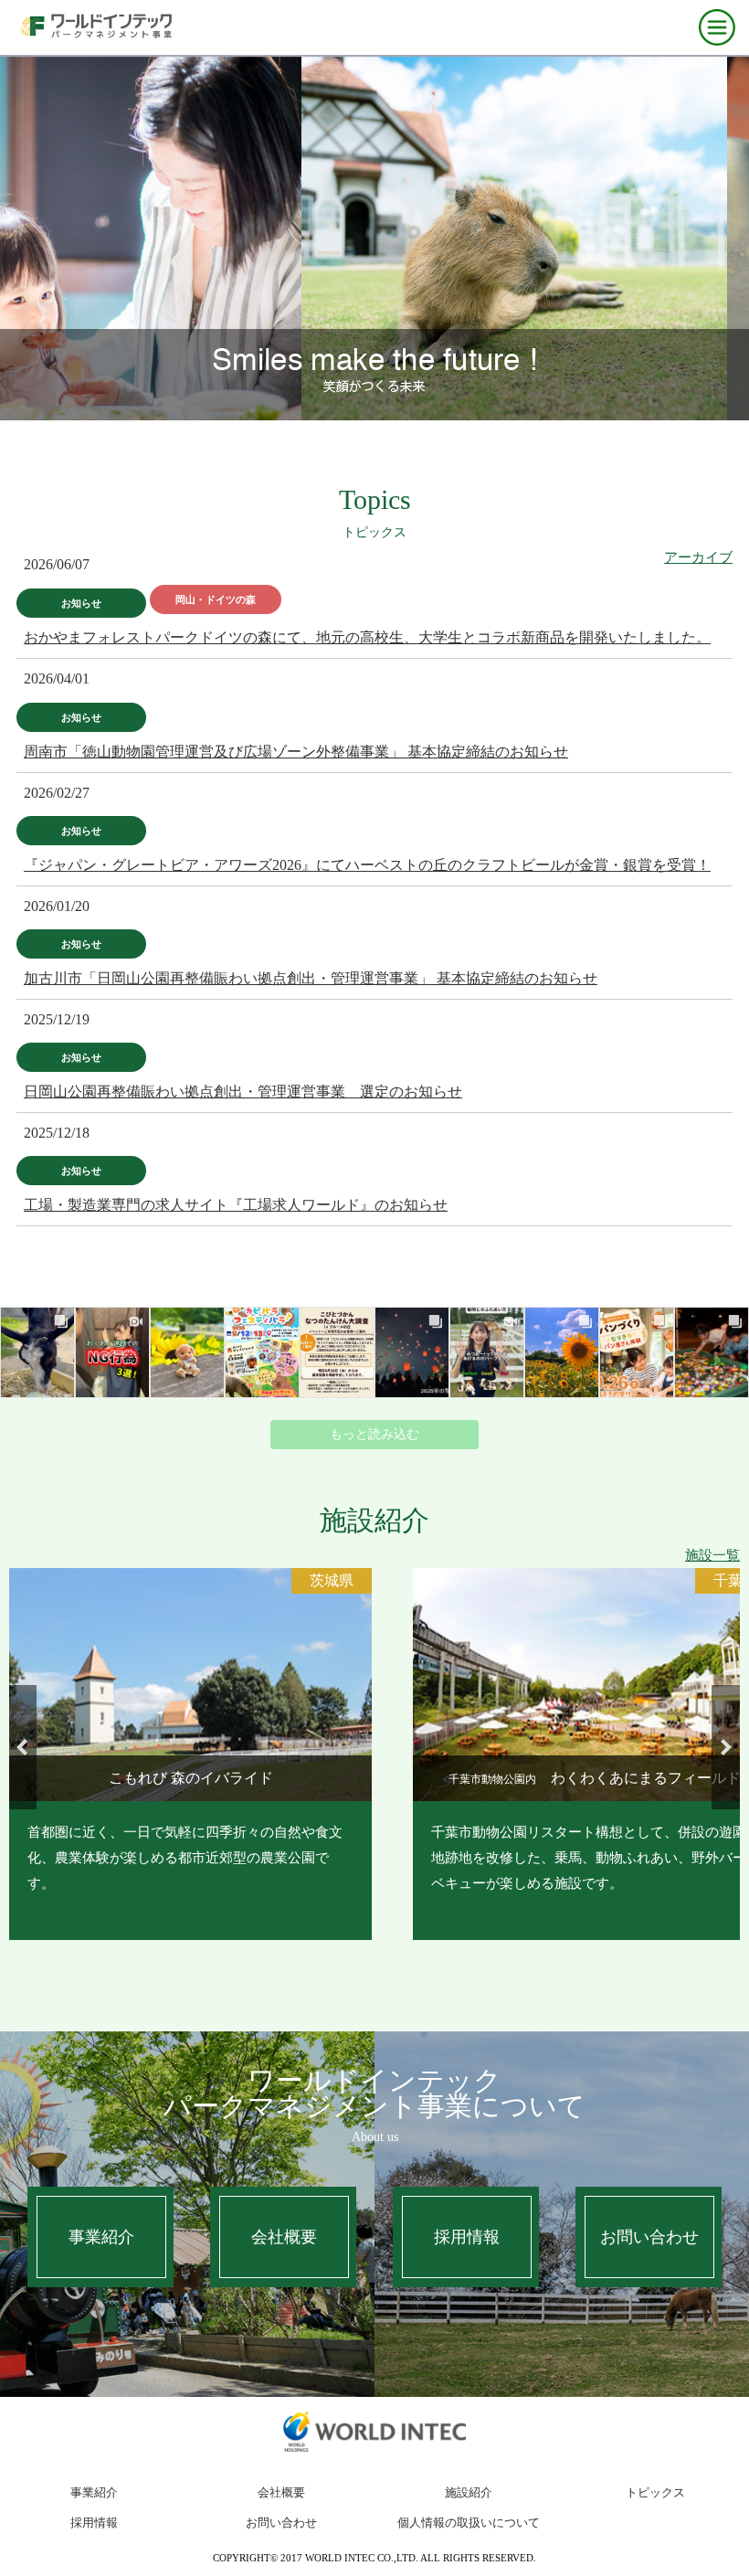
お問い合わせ (649, 2237)
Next (726, 1747)
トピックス (655, 2492)
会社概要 (284, 2237)
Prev (23, 1747)
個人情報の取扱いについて (469, 2523)
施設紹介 (469, 2492)
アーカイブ (698, 557)
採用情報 (467, 2237)
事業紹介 (101, 2237)
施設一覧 (712, 1555)
